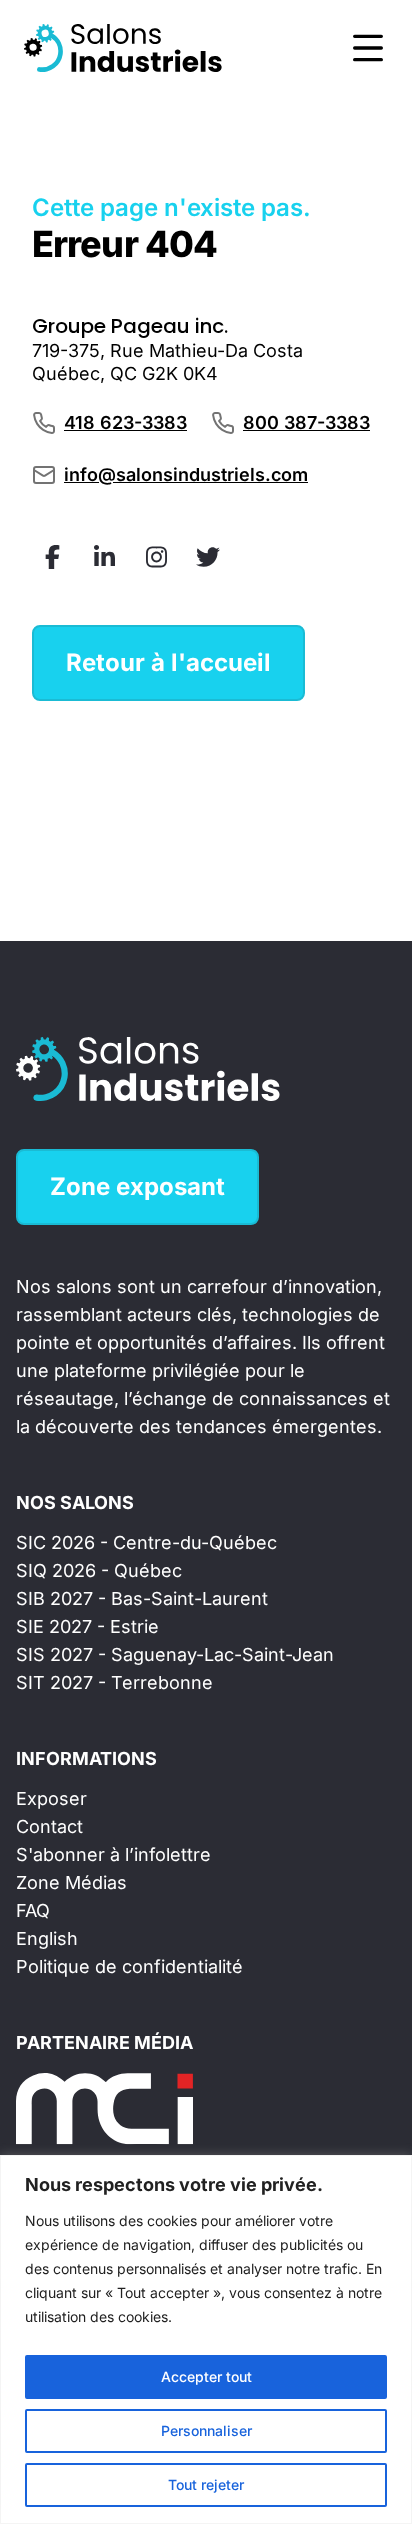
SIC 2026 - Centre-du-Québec (146, 1542)
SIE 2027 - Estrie (87, 1626)
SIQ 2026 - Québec (99, 1570)
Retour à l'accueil (168, 662)
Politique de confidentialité (129, 1966)
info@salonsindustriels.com (186, 474)
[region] (206, 2339)
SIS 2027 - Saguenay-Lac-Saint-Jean (175, 1654)
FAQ (33, 1910)
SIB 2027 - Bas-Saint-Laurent (142, 1598)
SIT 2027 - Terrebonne (114, 1682)
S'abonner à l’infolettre (113, 1854)
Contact (49, 1826)
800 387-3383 (306, 422)
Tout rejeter (206, 2484)
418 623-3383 (125, 422)
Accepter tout (206, 2376)
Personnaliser (206, 2430)
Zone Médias (71, 1882)
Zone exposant (137, 1186)
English (47, 1938)
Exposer (51, 1798)
